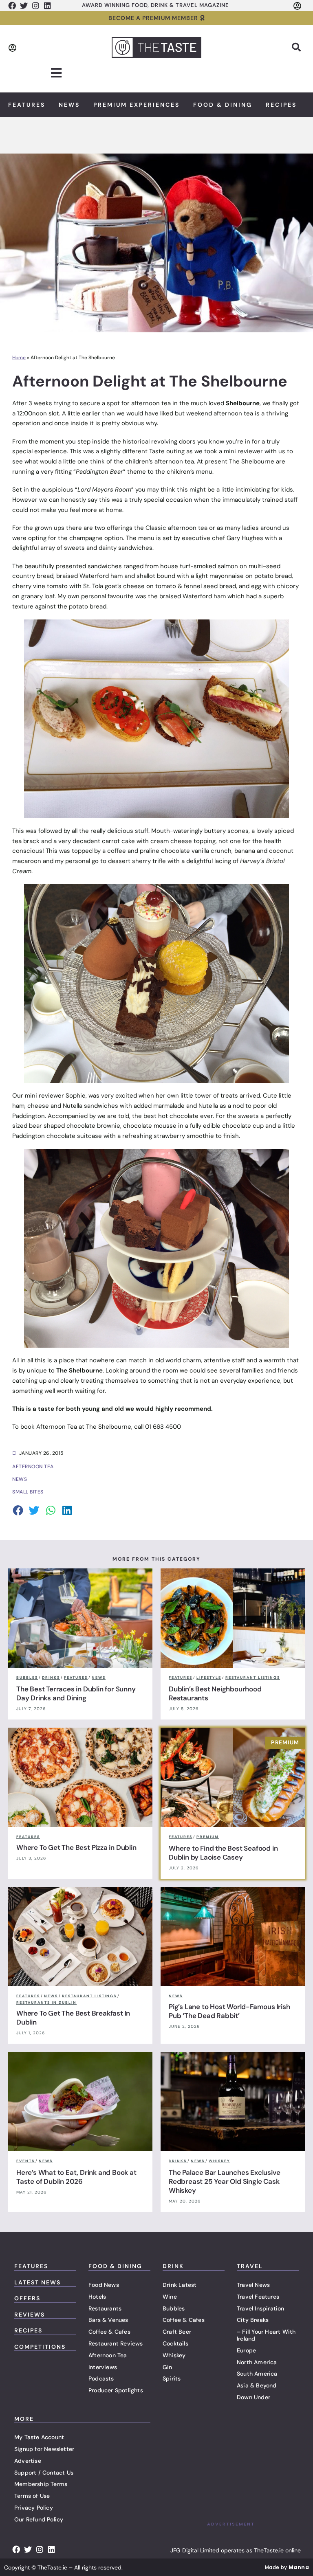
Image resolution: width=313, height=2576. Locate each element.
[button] (296, 47)
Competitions (40, 2347)
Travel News (253, 2285)
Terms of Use (32, 2496)
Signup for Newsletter (44, 2449)
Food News (104, 2285)
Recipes (281, 105)
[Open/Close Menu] (56, 73)
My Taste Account (39, 2437)
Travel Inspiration (261, 2308)
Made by (287, 2567)
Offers (27, 2298)
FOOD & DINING (115, 2266)
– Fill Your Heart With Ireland (266, 2335)
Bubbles (174, 2308)
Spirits (172, 2378)
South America (257, 2374)
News (69, 105)
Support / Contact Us (44, 2473)
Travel (250, 2266)
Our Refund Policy (39, 2519)
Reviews (30, 2315)
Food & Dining (223, 105)
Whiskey (174, 2355)
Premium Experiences (137, 105)
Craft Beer (177, 2332)
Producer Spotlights (116, 2390)
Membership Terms (41, 2484)
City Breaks (253, 2320)
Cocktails (175, 2343)
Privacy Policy (34, 2508)
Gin (168, 2367)
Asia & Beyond (257, 2385)
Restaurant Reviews (116, 2343)
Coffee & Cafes (109, 2332)
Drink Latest (180, 2285)
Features (27, 105)
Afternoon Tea (108, 2355)
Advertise (28, 2461)
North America (257, 2362)
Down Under (253, 2397)
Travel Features (258, 2297)
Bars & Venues (108, 2320)
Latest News (37, 2282)
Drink (173, 2266)
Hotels (97, 2297)
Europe (246, 2350)
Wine (170, 2297)
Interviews (103, 2367)
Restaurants (105, 2308)
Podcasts (101, 2378)
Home (19, 358)
